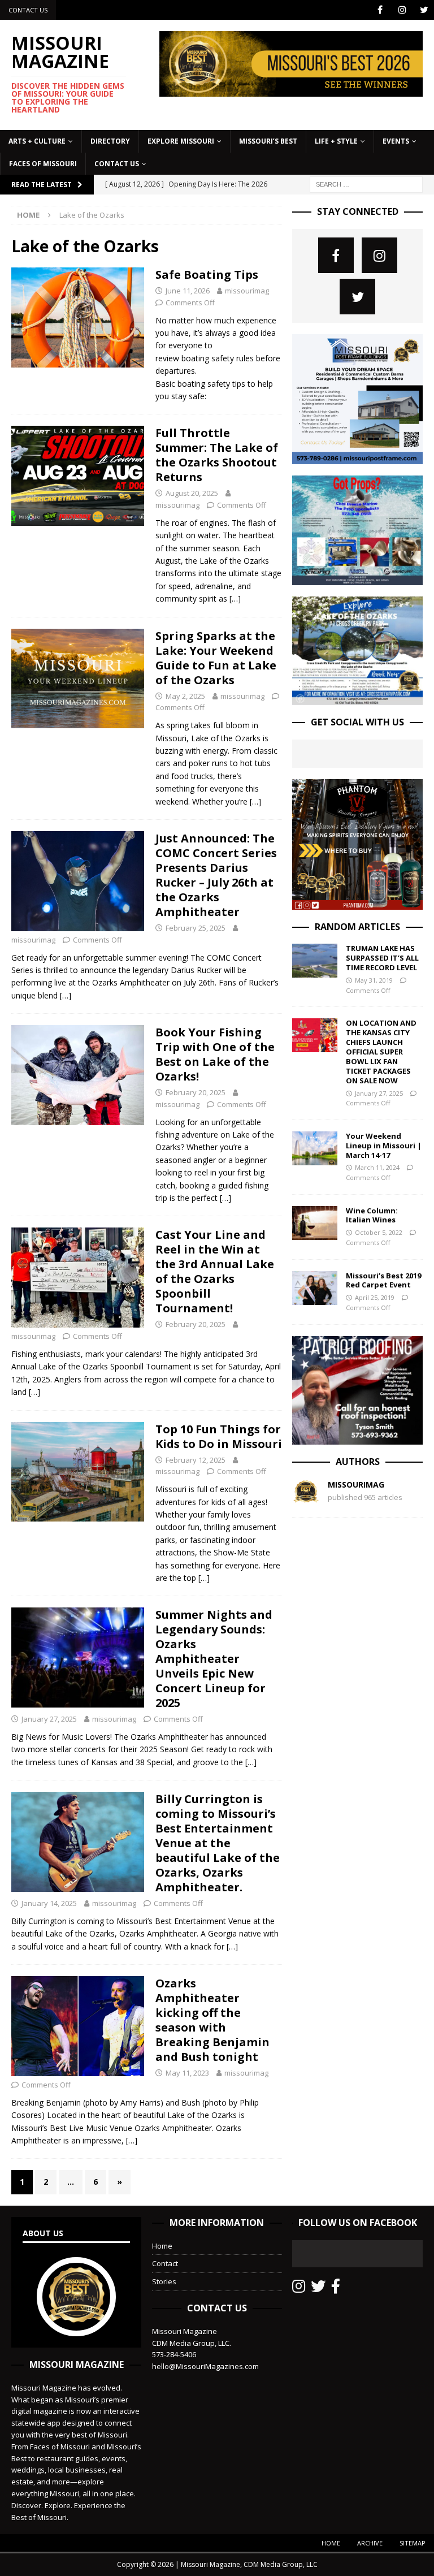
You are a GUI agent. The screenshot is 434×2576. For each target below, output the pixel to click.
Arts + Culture (37, 141)
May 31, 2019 (374, 980)
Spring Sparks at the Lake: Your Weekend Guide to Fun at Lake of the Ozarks (216, 658)
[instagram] (402, 10)
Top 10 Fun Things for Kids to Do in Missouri (219, 1436)
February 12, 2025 (196, 1460)
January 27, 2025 (49, 1719)
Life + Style (336, 141)
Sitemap (413, 2543)
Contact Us (28, 10)
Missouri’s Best (268, 141)
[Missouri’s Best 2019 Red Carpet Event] (315, 1288)
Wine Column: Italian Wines (372, 1215)
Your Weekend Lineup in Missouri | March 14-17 (384, 1146)
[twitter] (424, 10)
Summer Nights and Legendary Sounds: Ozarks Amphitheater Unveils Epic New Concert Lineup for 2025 (214, 1659)
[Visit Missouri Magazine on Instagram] (299, 2289)
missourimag (247, 291)
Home (162, 2246)
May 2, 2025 (185, 696)
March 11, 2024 (377, 1167)
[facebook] (380, 10)
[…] (235, 598)
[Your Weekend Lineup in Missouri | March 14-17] (315, 1148)
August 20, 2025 (192, 493)
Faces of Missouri (43, 164)
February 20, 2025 (196, 1092)
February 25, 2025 (196, 928)
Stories (164, 2281)
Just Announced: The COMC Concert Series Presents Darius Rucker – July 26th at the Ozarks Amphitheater (216, 875)
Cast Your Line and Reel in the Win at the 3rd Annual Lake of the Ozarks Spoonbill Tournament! (215, 1271)
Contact (165, 2263)
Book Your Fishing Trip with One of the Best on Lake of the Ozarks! (215, 1054)
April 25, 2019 (375, 1297)
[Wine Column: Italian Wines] (315, 1223)
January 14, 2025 (49, 1903)
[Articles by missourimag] (306, 1499)
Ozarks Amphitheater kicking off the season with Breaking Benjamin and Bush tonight (212, 2020)
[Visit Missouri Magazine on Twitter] (318, 2289)
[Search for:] (366, 183)
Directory (110, 141)
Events (396, 141)
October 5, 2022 (379, 1232)
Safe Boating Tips (207, 275)
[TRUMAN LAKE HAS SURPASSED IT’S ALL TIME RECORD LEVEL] (315, 961)
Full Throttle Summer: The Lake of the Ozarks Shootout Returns (217, 455)
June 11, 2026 (188, 291)
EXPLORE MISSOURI (181, 141)
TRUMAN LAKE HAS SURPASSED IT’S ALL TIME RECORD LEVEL (382, 958)
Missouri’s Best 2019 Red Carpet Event (383, 1280)
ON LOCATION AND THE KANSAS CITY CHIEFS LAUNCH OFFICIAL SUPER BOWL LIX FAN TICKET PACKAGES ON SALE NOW (381, 1051)
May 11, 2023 (187, 2073)
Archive (370, 2543)
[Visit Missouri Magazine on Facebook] (336, 2289)
